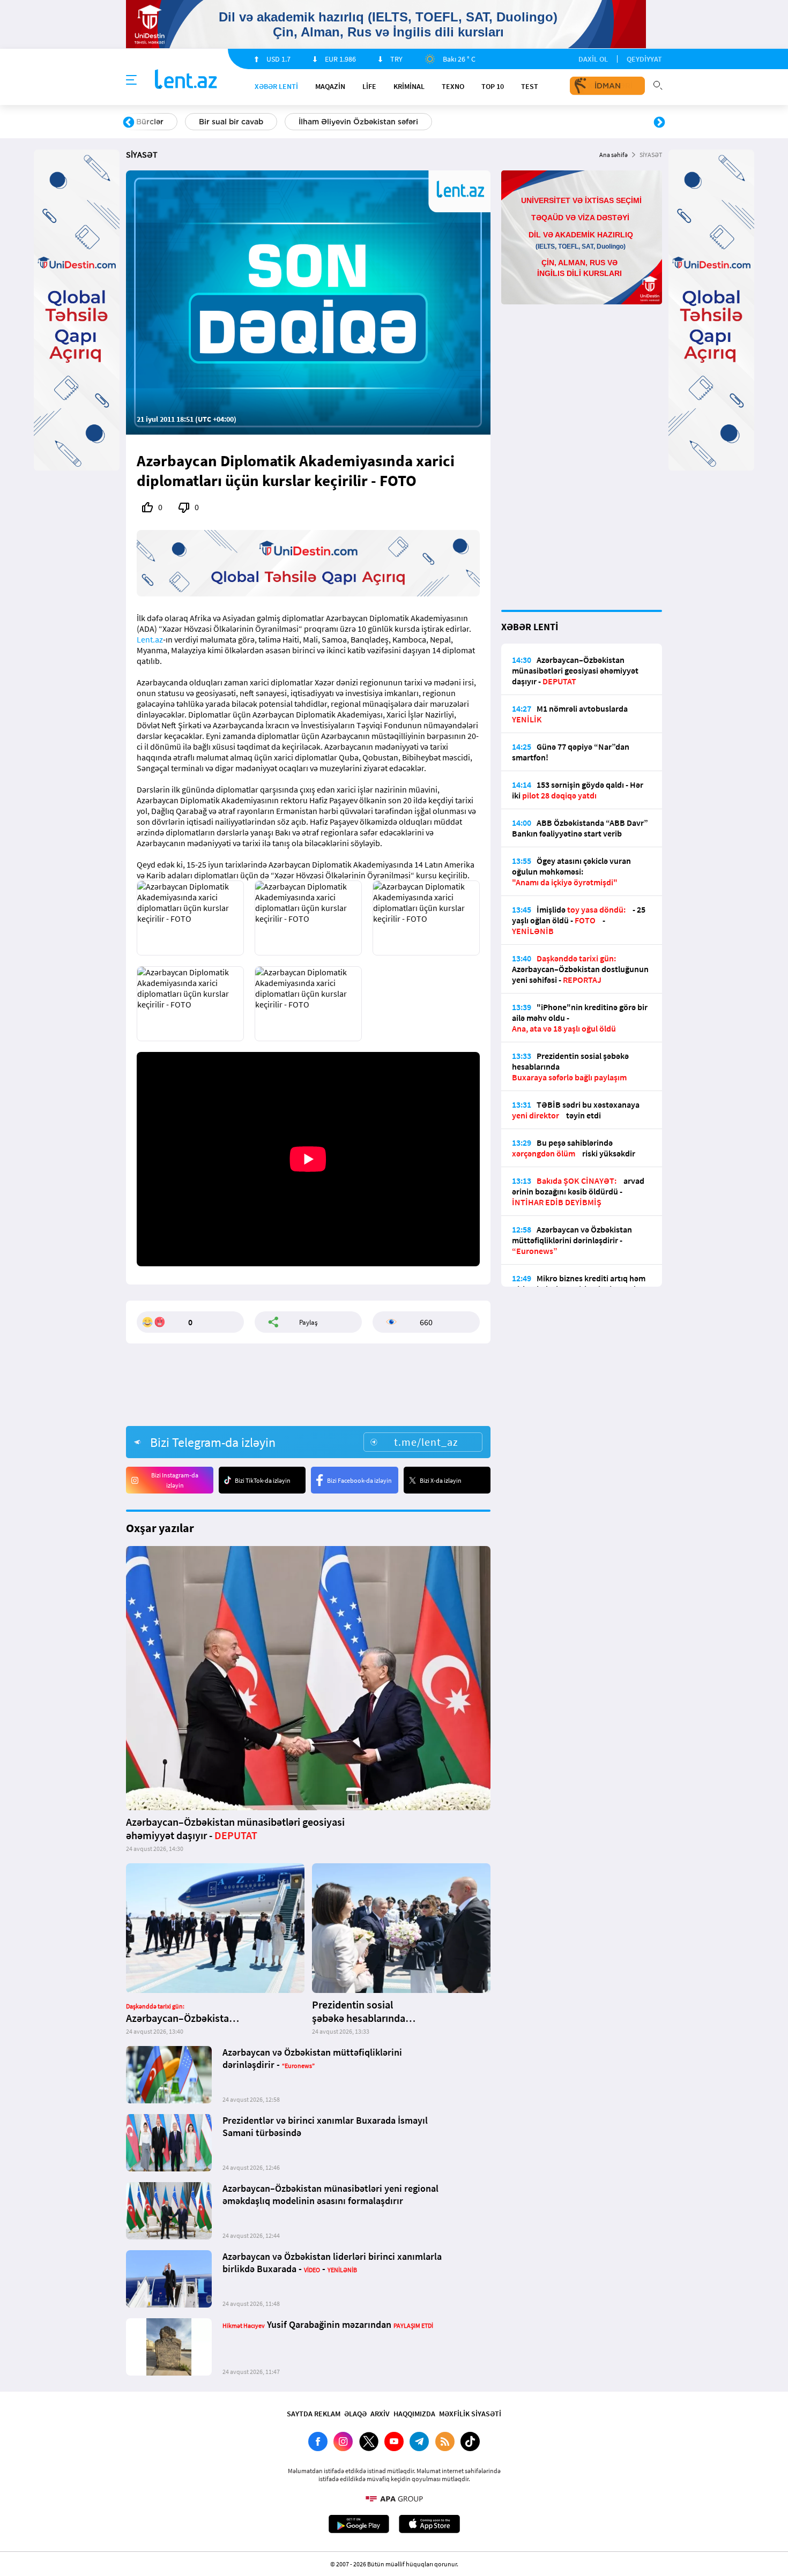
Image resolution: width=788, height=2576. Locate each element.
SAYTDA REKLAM (314, 2414)
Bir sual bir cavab (231, 122)
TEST (530, 86)
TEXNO (453, 86)
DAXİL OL (593, 59)
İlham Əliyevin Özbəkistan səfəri (358, 122)
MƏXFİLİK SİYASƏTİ (470, 2414)
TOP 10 (493, 86)
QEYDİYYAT (644, 59)
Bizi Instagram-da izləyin (175, 1480)
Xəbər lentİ (276, 86)
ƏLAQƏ (355, 2414)
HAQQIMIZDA (414, 2414)
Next (659, 123)
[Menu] (131, 80)
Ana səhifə (614, 155)
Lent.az (150, 639)
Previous (129, 123)
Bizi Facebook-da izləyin (359, 1480)
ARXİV (380, 2414)
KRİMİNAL (409, 86)
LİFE (369, 86)
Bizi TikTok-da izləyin (263, 1480)
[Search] (658, 84)
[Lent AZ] (186, 80)
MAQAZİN (330, 86)
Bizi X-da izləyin (441, 1480)
